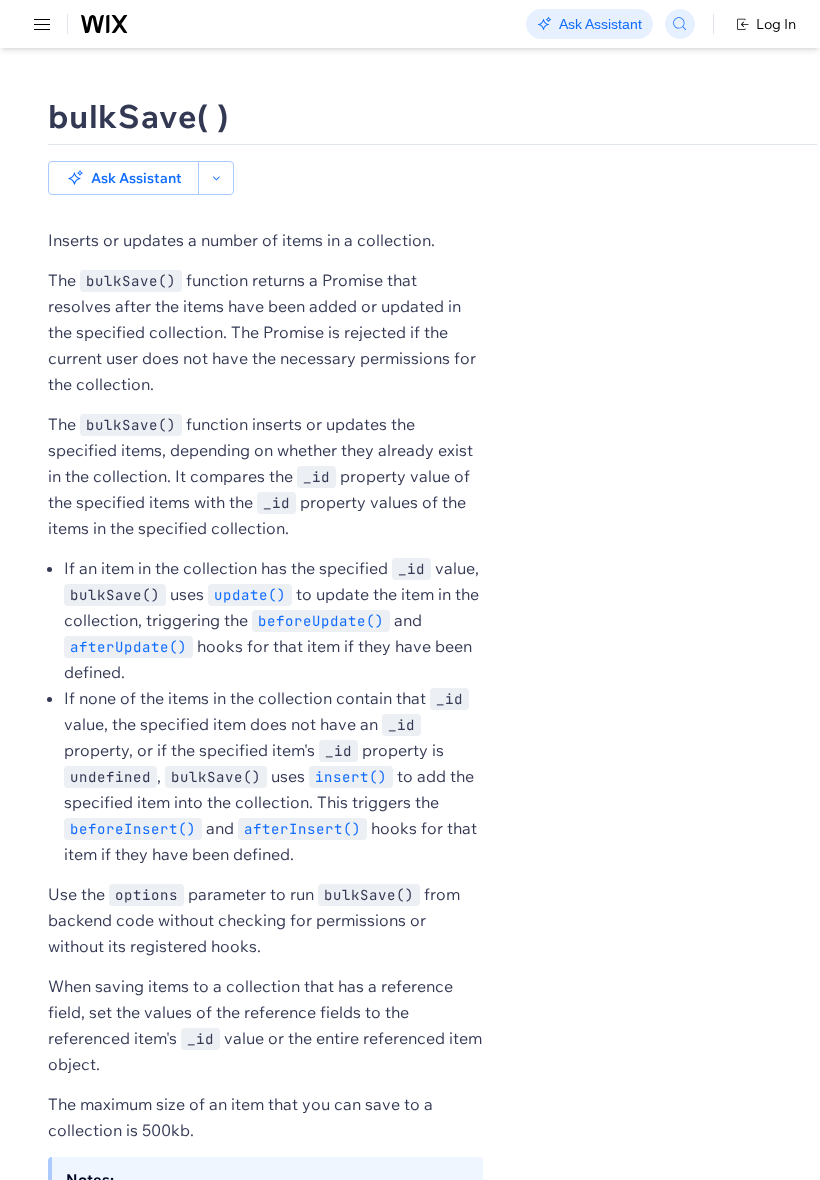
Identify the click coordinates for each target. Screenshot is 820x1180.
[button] (123, 178)
